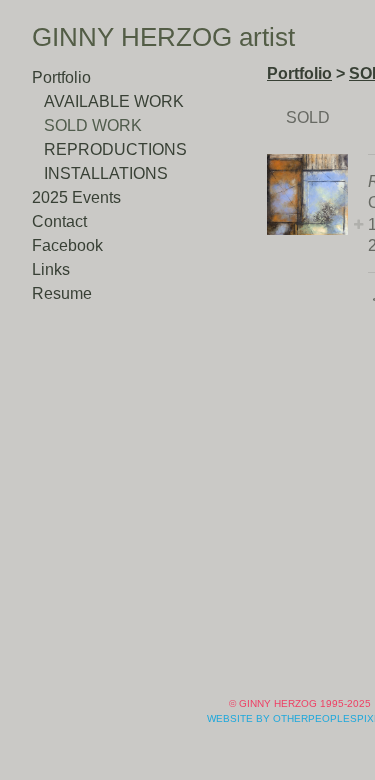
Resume (62, 293)
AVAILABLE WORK (114, 101)
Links (51, 269)
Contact (59, 221)
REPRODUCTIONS (115, 149)
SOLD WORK (93, 125)
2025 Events (76, 197)
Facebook (67, 245)
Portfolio (61, 77)
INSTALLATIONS (106, 173)
